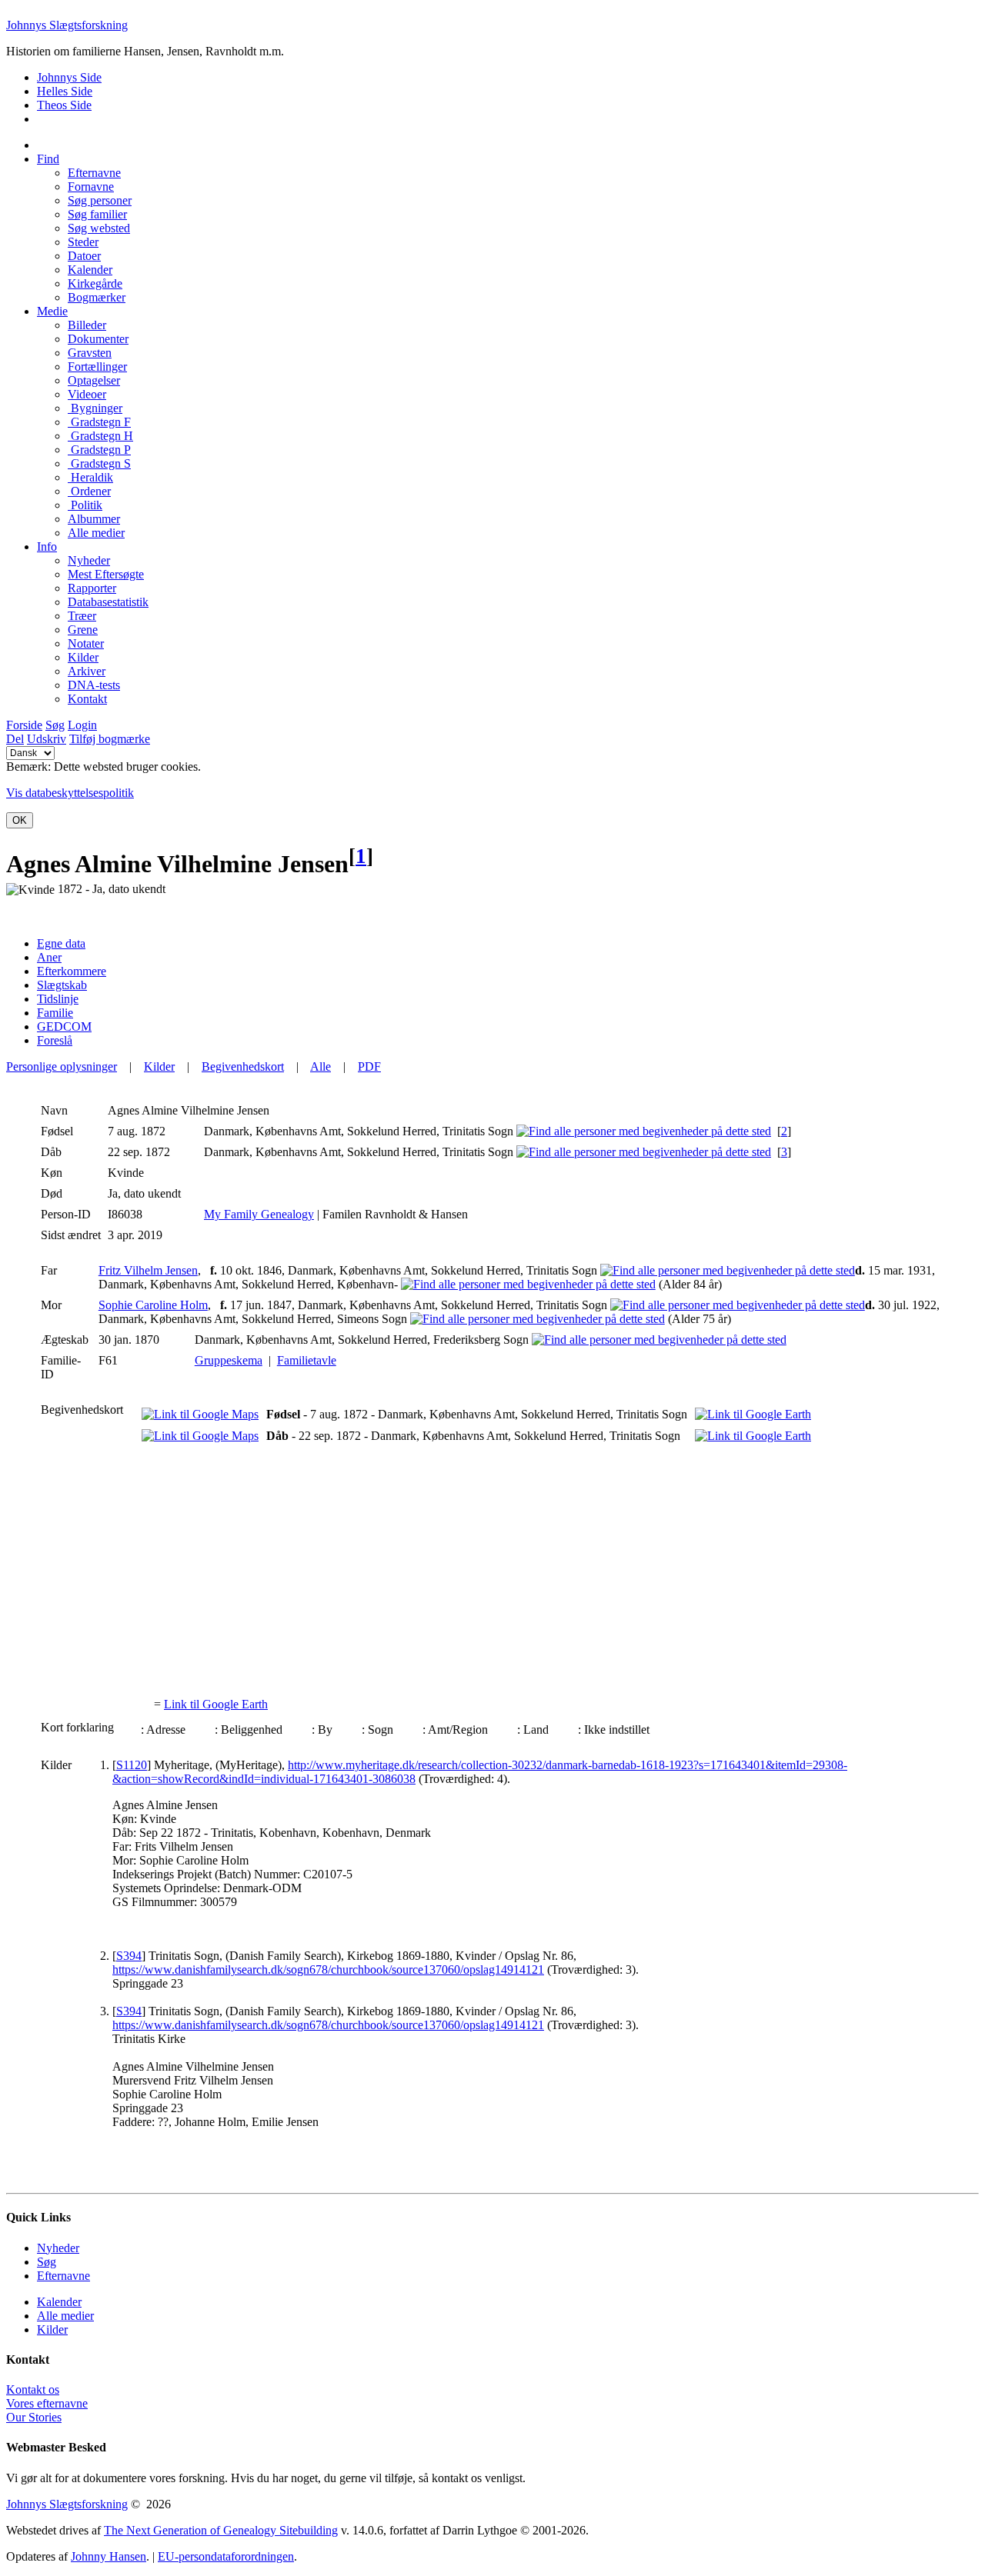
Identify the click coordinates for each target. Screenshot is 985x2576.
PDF (369, 1066)
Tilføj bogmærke (110, 739)
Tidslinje (58, 999)
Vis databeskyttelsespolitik (70, 793)
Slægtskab (62, 985)
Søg (55, 725)
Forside (24, 725)
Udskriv (47, 739)
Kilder (159, 1066)
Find (48, 159)
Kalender (59, 2302)
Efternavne (63, 2276)
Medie (52, 311)
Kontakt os (33, 2389)
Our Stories (34, 2417)
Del (15, 739)
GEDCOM (64, 1026)
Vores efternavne (47, 2403)
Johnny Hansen (109, 2556)
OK (20, 820)
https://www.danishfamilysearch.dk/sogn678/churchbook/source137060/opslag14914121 (328, 1969)
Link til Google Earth (216, 1704)
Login (82, 725)
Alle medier (65, 2316)
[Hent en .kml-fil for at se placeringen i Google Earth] (753, 1414)
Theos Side (64, 105)
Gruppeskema (229, 1360)
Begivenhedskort (243, 1066)
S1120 (132, 1765)
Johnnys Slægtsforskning (67, 25)
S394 (129, 1956)
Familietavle (307, 1360)
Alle (321, 1066)
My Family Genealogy (259, 1214)
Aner (49, 957)
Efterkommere (72, 971)
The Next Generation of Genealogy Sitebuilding (221, 2530)
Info (47, 547)
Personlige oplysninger (62, 1066)
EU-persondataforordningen (226, 2556)
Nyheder (58, 2248)
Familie (55, 1013)
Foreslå (55, 1040)
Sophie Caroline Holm (153, 1305)
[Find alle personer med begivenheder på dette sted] (644, 1131)
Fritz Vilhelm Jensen (148, 1270)
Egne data (61, 943)
